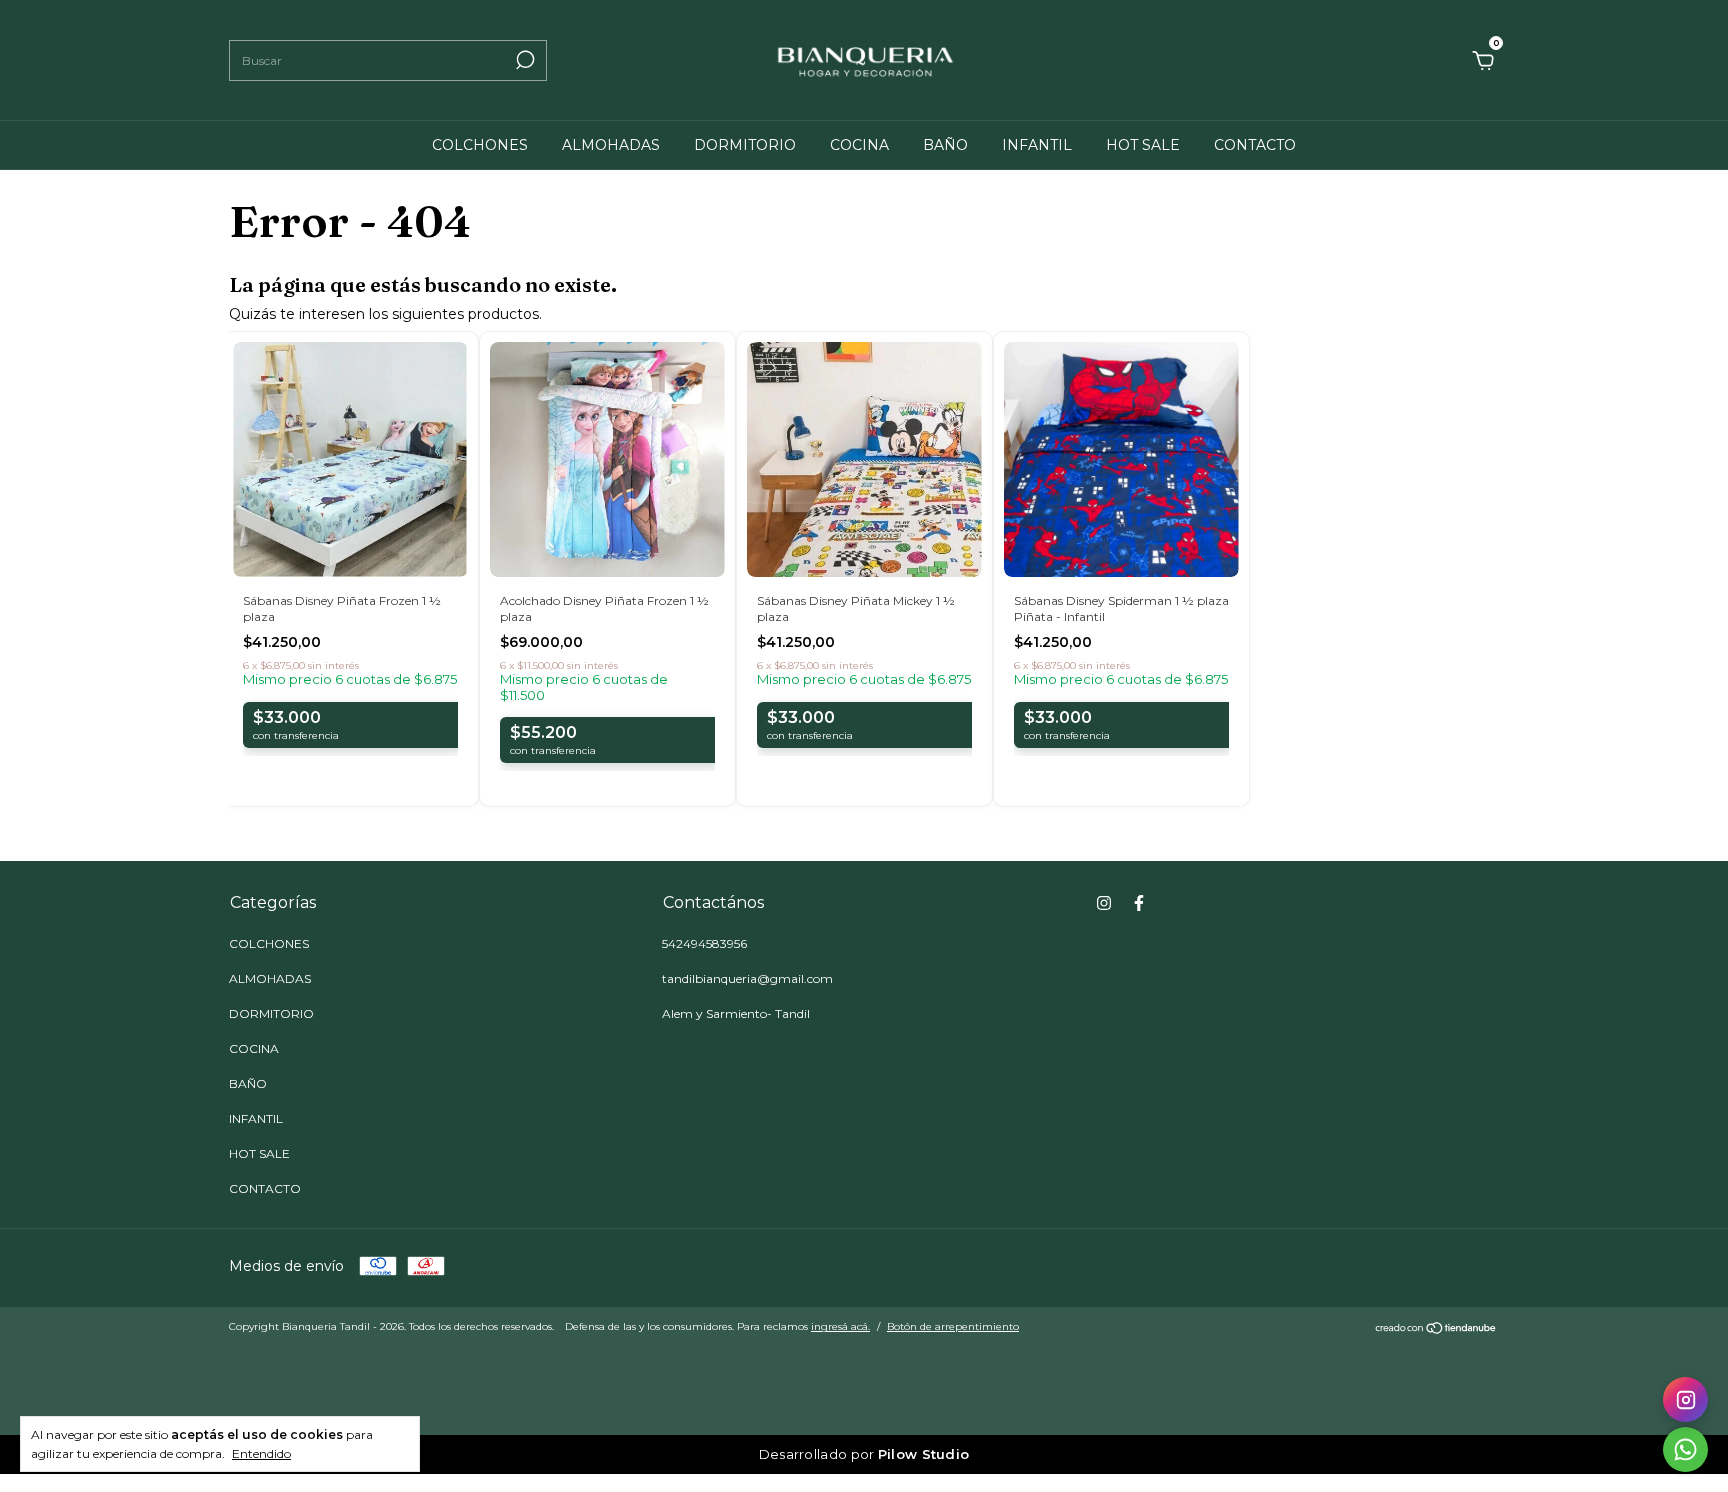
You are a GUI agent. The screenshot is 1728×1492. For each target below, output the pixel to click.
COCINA (859, 145)
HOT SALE (1143, 145)
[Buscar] (523, 60)
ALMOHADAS (611, 145)
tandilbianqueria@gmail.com (747, 978)
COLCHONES (480, 145)
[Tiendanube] (1436, 1329)
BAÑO (945, 145)
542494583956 (704, 943)
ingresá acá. (840, 1326)
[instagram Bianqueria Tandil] (1104, 903)
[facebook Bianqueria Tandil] (1139, 903)
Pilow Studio (924, 1454)
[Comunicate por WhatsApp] (1685, 1449)
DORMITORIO (745, 145)
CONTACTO (1255, 145)
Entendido (261, 1453)
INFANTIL (1037, 145)
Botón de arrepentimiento (953, 1326)
